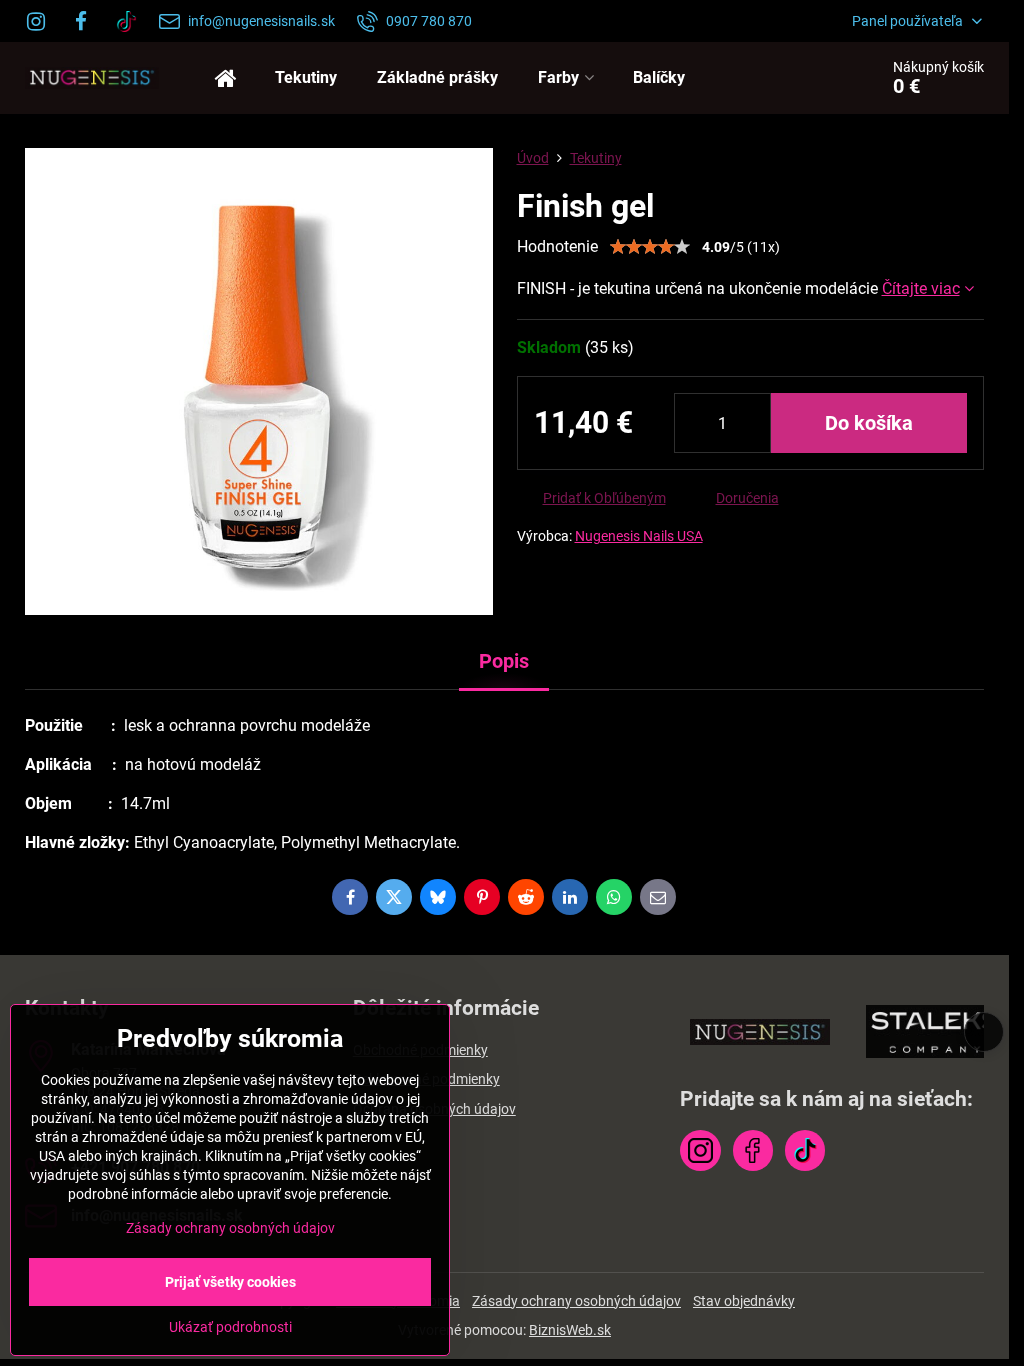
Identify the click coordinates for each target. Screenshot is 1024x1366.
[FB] (81, 21)
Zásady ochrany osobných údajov (576, 1301)
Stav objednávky (744, 1301)
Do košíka (869, 423)
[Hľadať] (806, 78)
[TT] (127, 21)
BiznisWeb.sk (570, 1330)
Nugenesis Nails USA (639, 536)
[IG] (41, 21)
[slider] (650, 247)
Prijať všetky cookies (230, 1282)
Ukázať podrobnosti (230, 1327)
